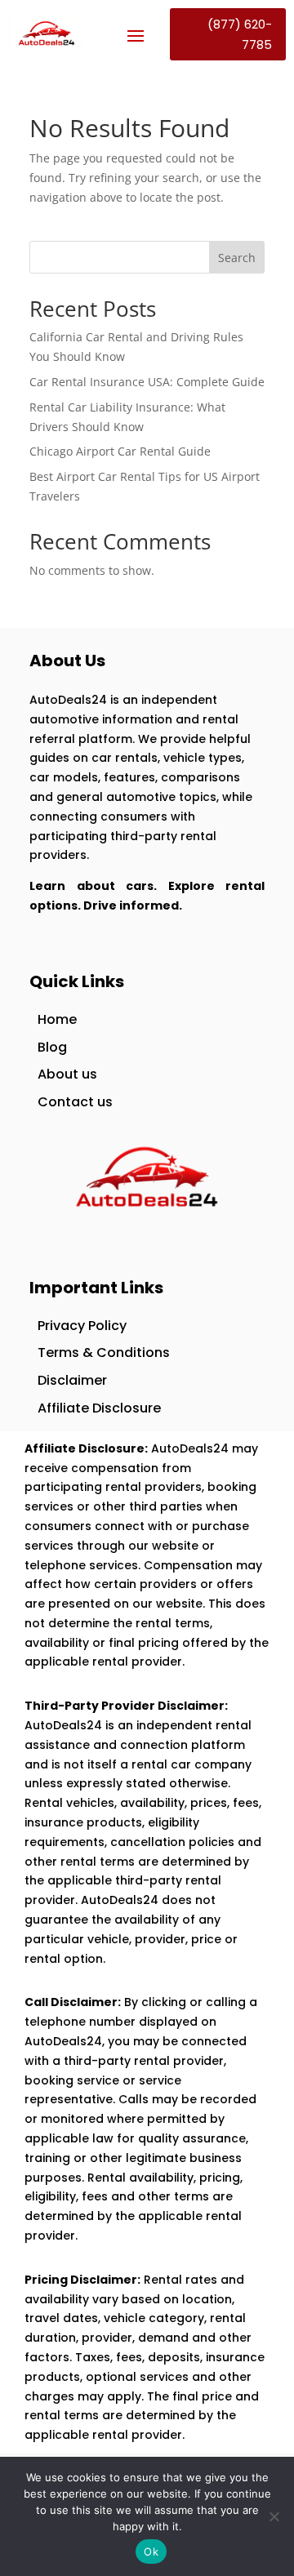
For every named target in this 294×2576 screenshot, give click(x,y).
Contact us (75, 1102)
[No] (274, 2516)
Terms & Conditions (104, 1353)
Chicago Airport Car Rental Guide (120, 451)
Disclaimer (72, 1380)
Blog (52, 1047)
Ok (151, 2552)
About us (67, 1074)
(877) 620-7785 (240, 35)
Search (237, 258)
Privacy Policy (82, 1326)
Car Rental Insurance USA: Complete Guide (147, 382)
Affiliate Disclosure (99, 1408)
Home (57, 1019)
